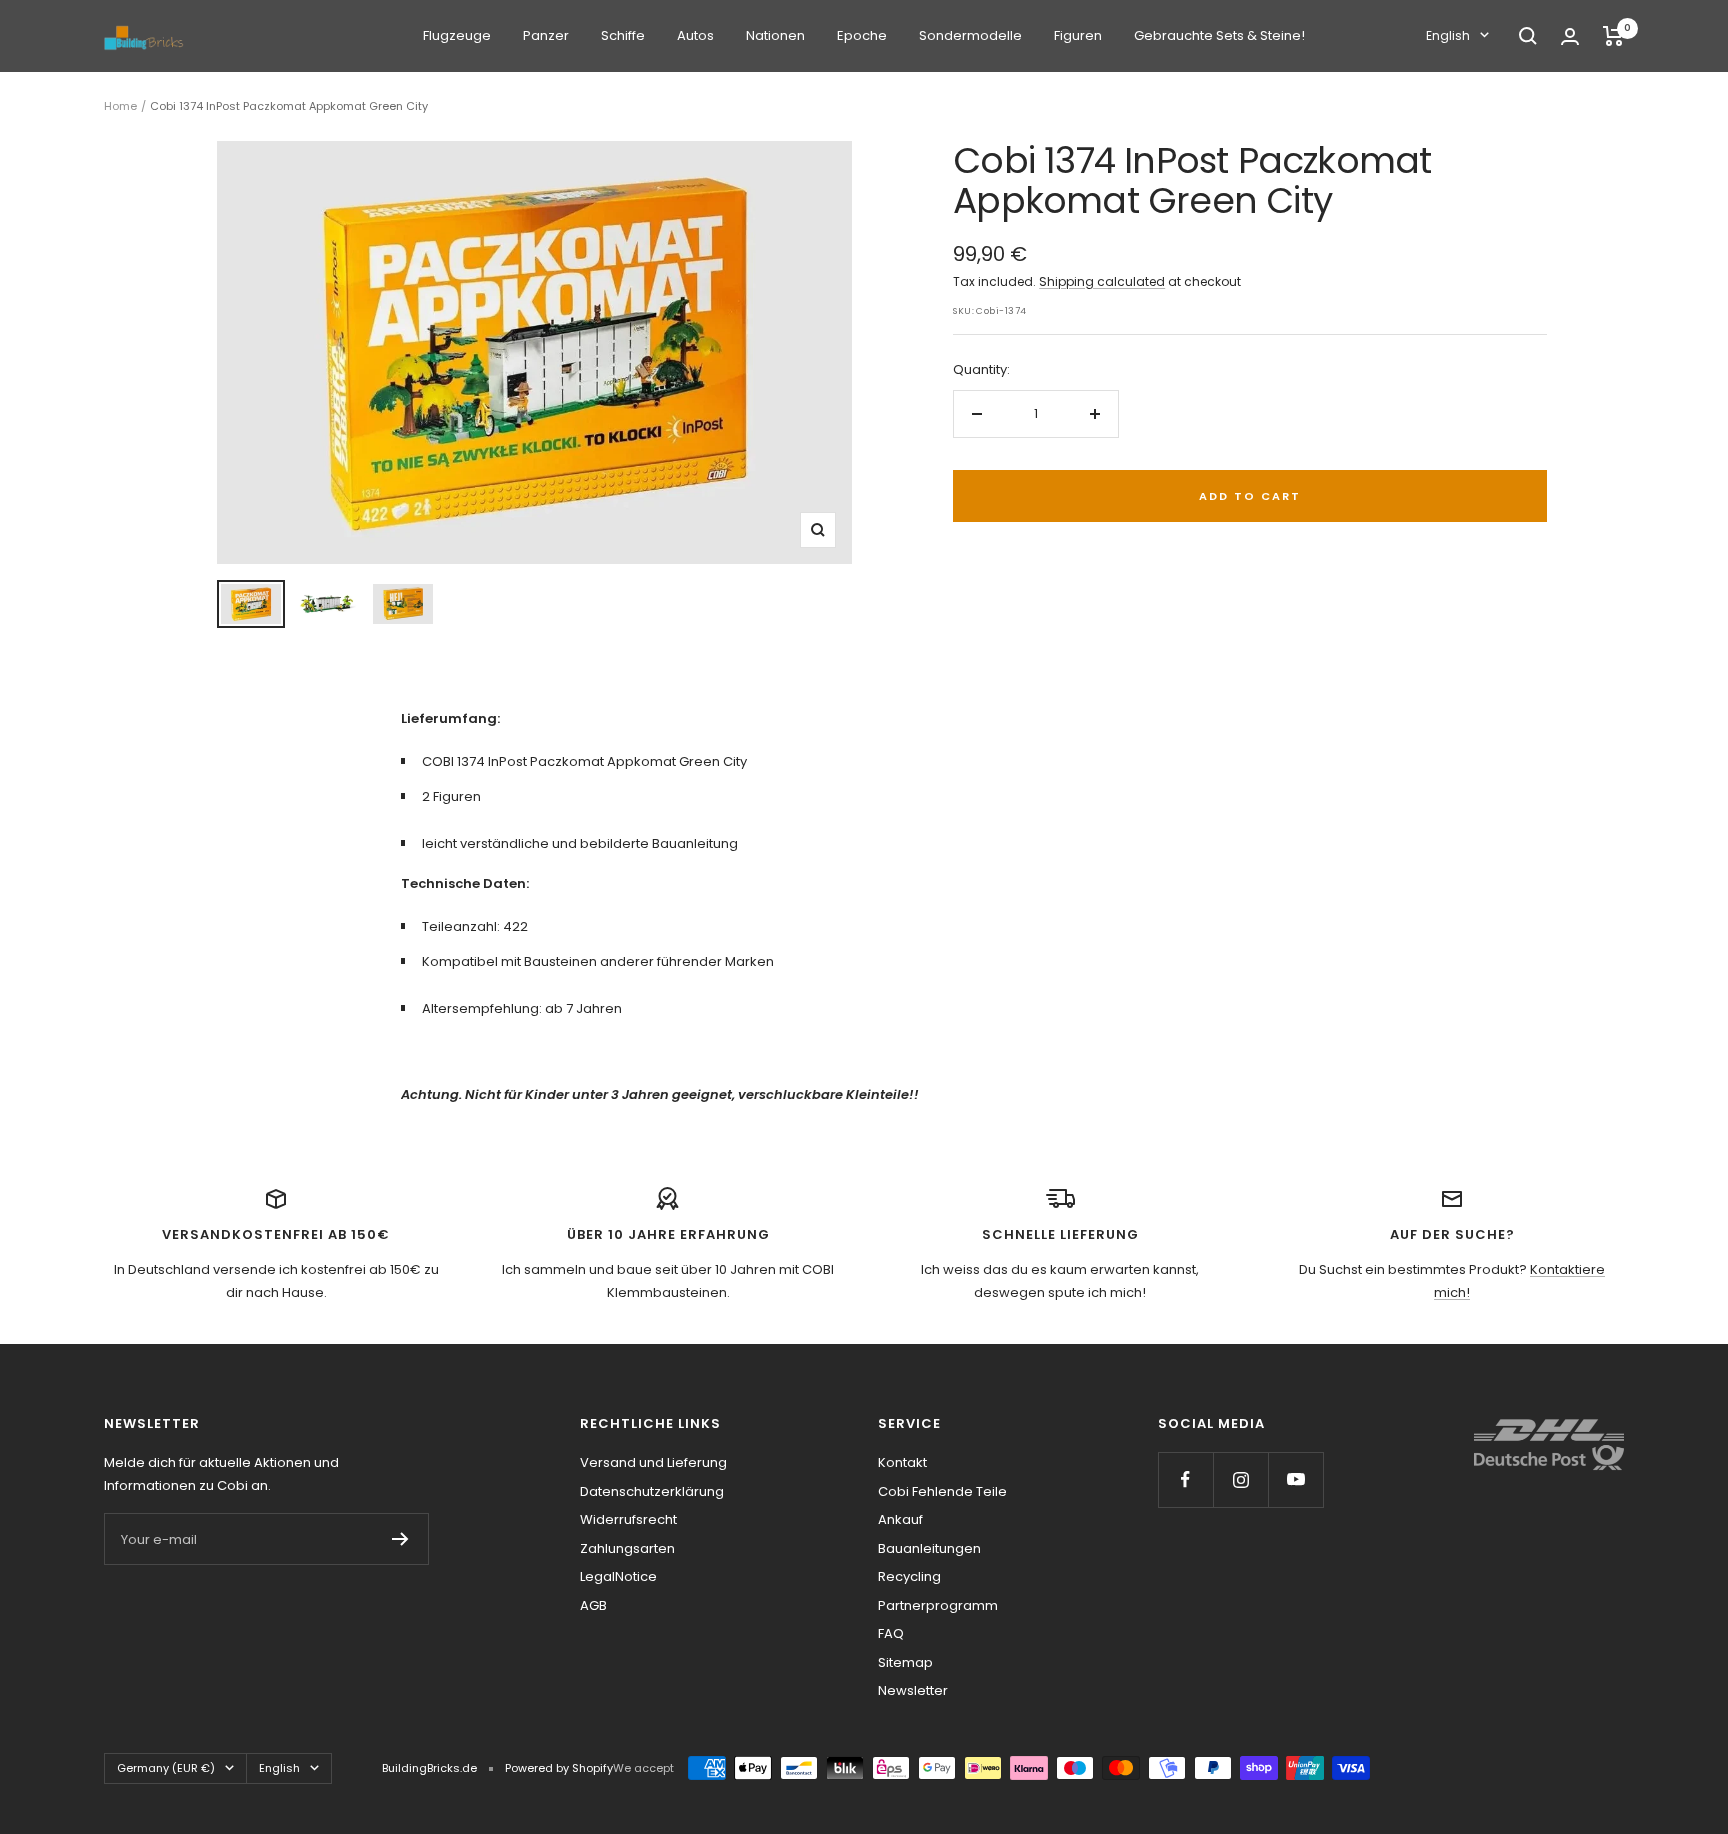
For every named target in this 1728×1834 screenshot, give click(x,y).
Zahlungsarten (627, 1548)
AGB (593, 1605)
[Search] (1528, 36)
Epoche (862, 35)
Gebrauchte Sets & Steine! (1219, 35)
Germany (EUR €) (166, 1768)
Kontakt (902, 1462)
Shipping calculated (1102, 281)
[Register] (400, 1539)
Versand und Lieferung (653, 1462)
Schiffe (623, 35)
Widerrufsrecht (628, 1519)
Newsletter (913, 1690)
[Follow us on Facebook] (1185, 1479)
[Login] (1570, 36)
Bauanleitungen (929, 1548)
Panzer (546, 35)
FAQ (891, 1633)
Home (120, 106)
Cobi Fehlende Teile (942, 1491)
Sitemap (905, 1662)
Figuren (1078, 35)
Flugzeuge (457, 35)
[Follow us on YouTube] (1295, 1479)
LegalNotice (618, 1576)
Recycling (909, 1576)
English (1448, 35)
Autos (695, 35)
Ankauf (900, 1519)
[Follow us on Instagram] (1240, 1479)
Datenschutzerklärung (652, 1491)
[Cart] (1613, 36)
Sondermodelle (970, 35)
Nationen (775, 35)
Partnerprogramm (938, 1605)
